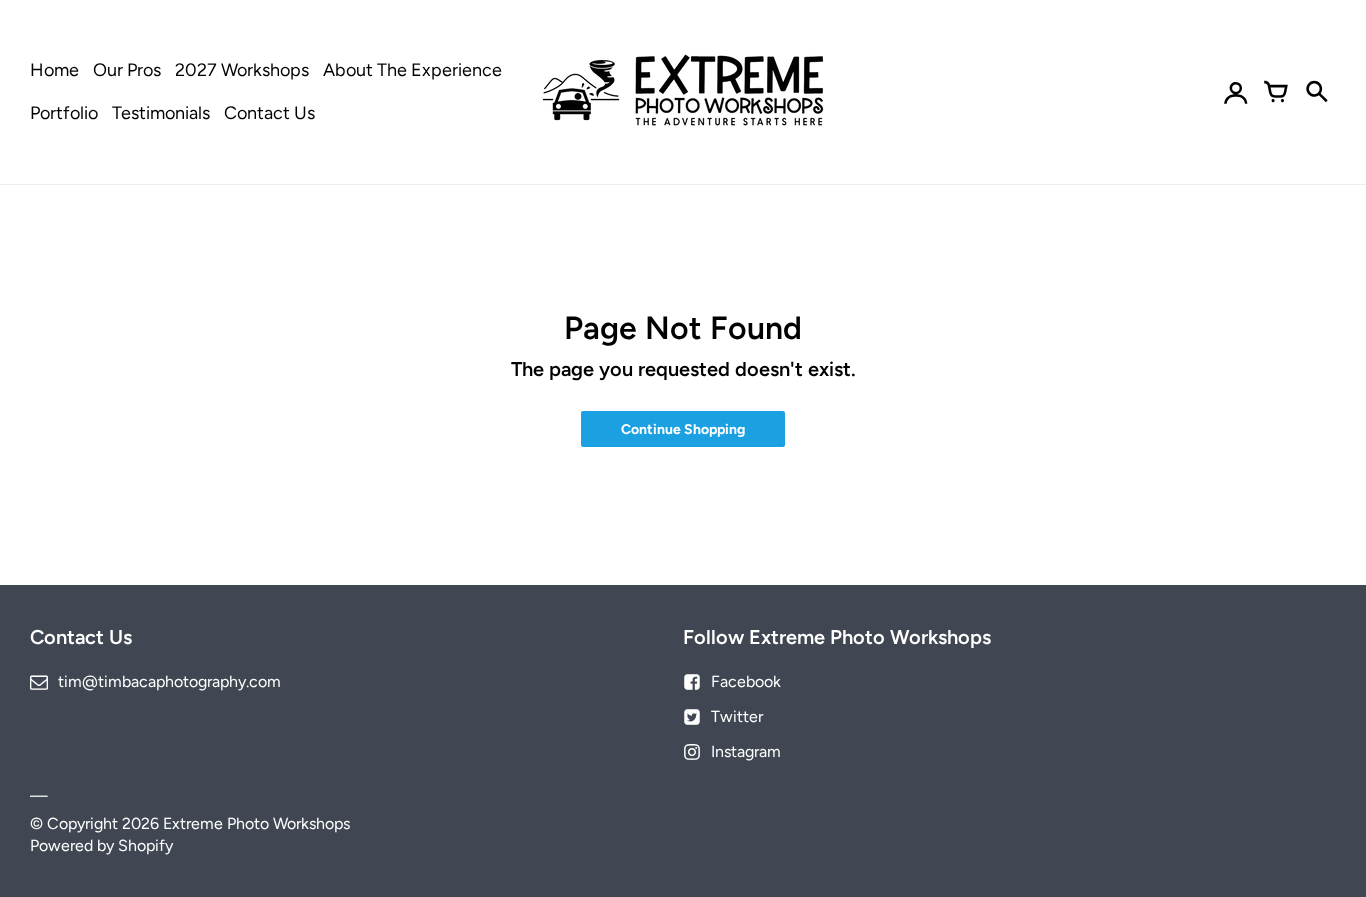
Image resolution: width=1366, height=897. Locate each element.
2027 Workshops (242, 70)
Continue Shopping (683, 429)
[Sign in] (1236, 92)
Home (54, 70)
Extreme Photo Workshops (256, 823)
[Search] (1316, 92)
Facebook (746, 681)
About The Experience (412, 70)
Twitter (737, 716)
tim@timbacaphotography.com (169, 681)
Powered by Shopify (101, 845)
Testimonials (161, 113)
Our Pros (127, 70)
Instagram (746, 751)
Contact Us (269, 113)
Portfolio (64, 113)
